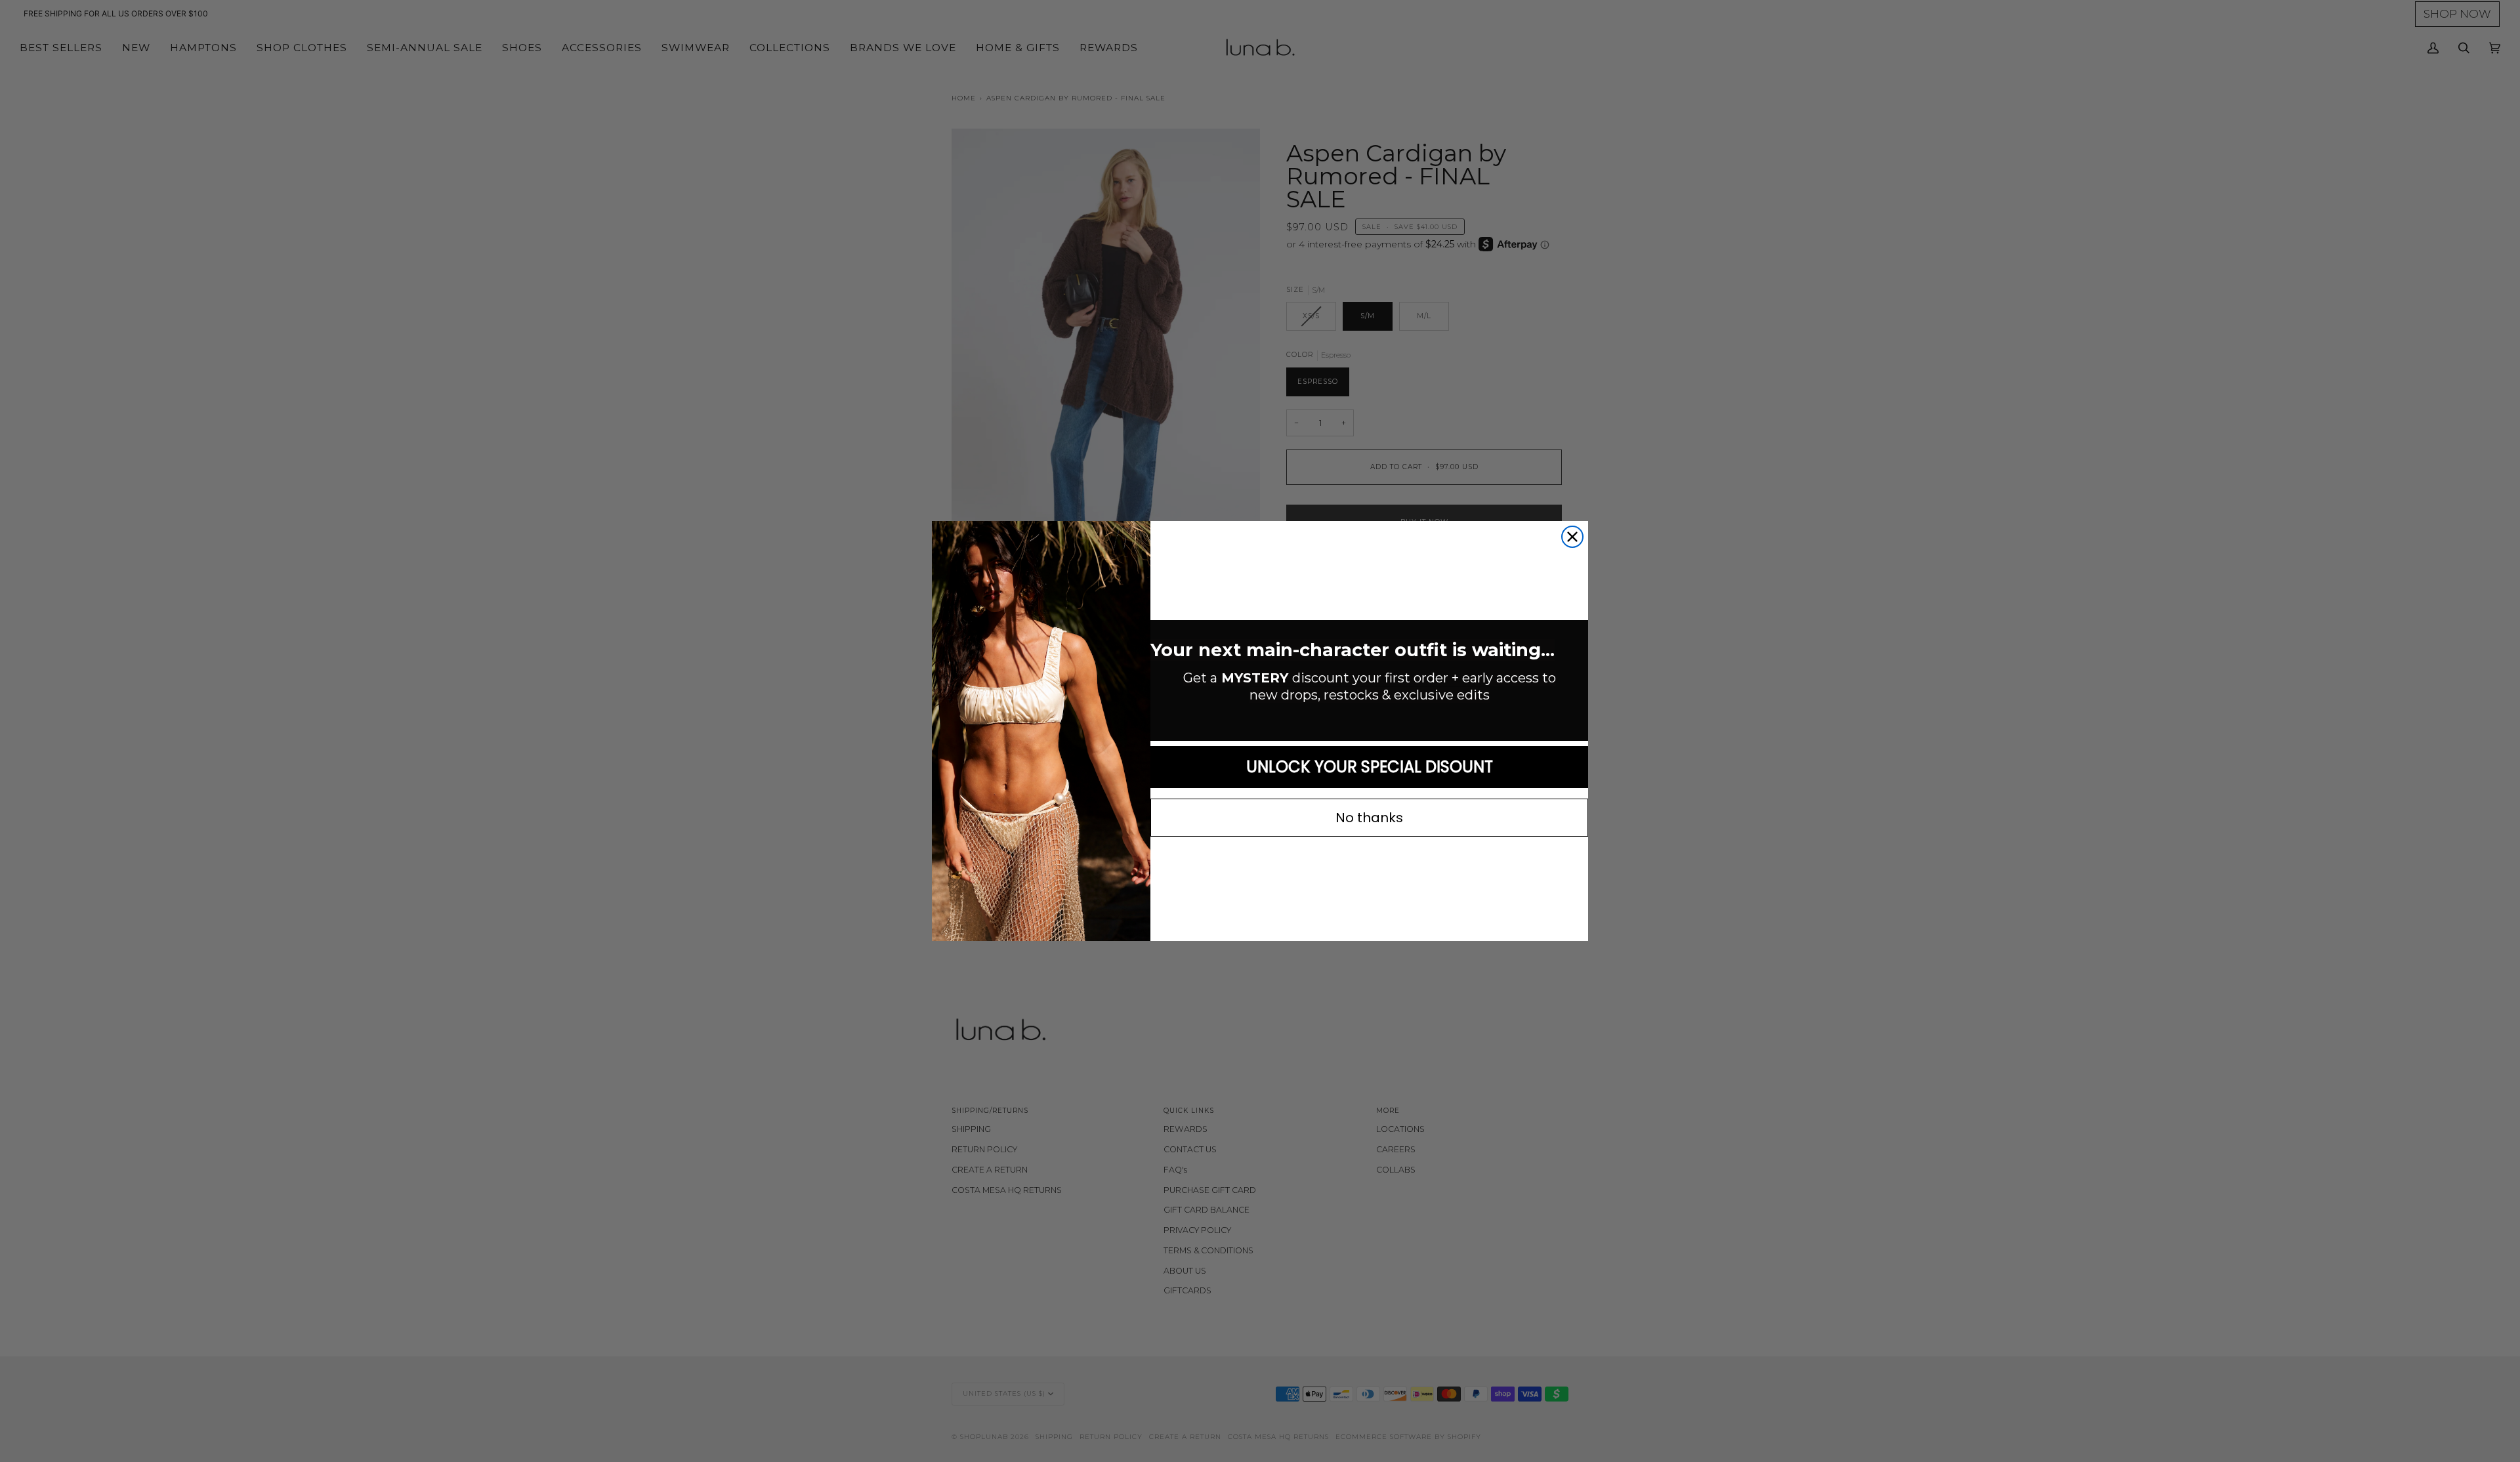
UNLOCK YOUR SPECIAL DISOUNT (1370, 767)
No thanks (1369, 818)
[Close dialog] (1572, 537)
